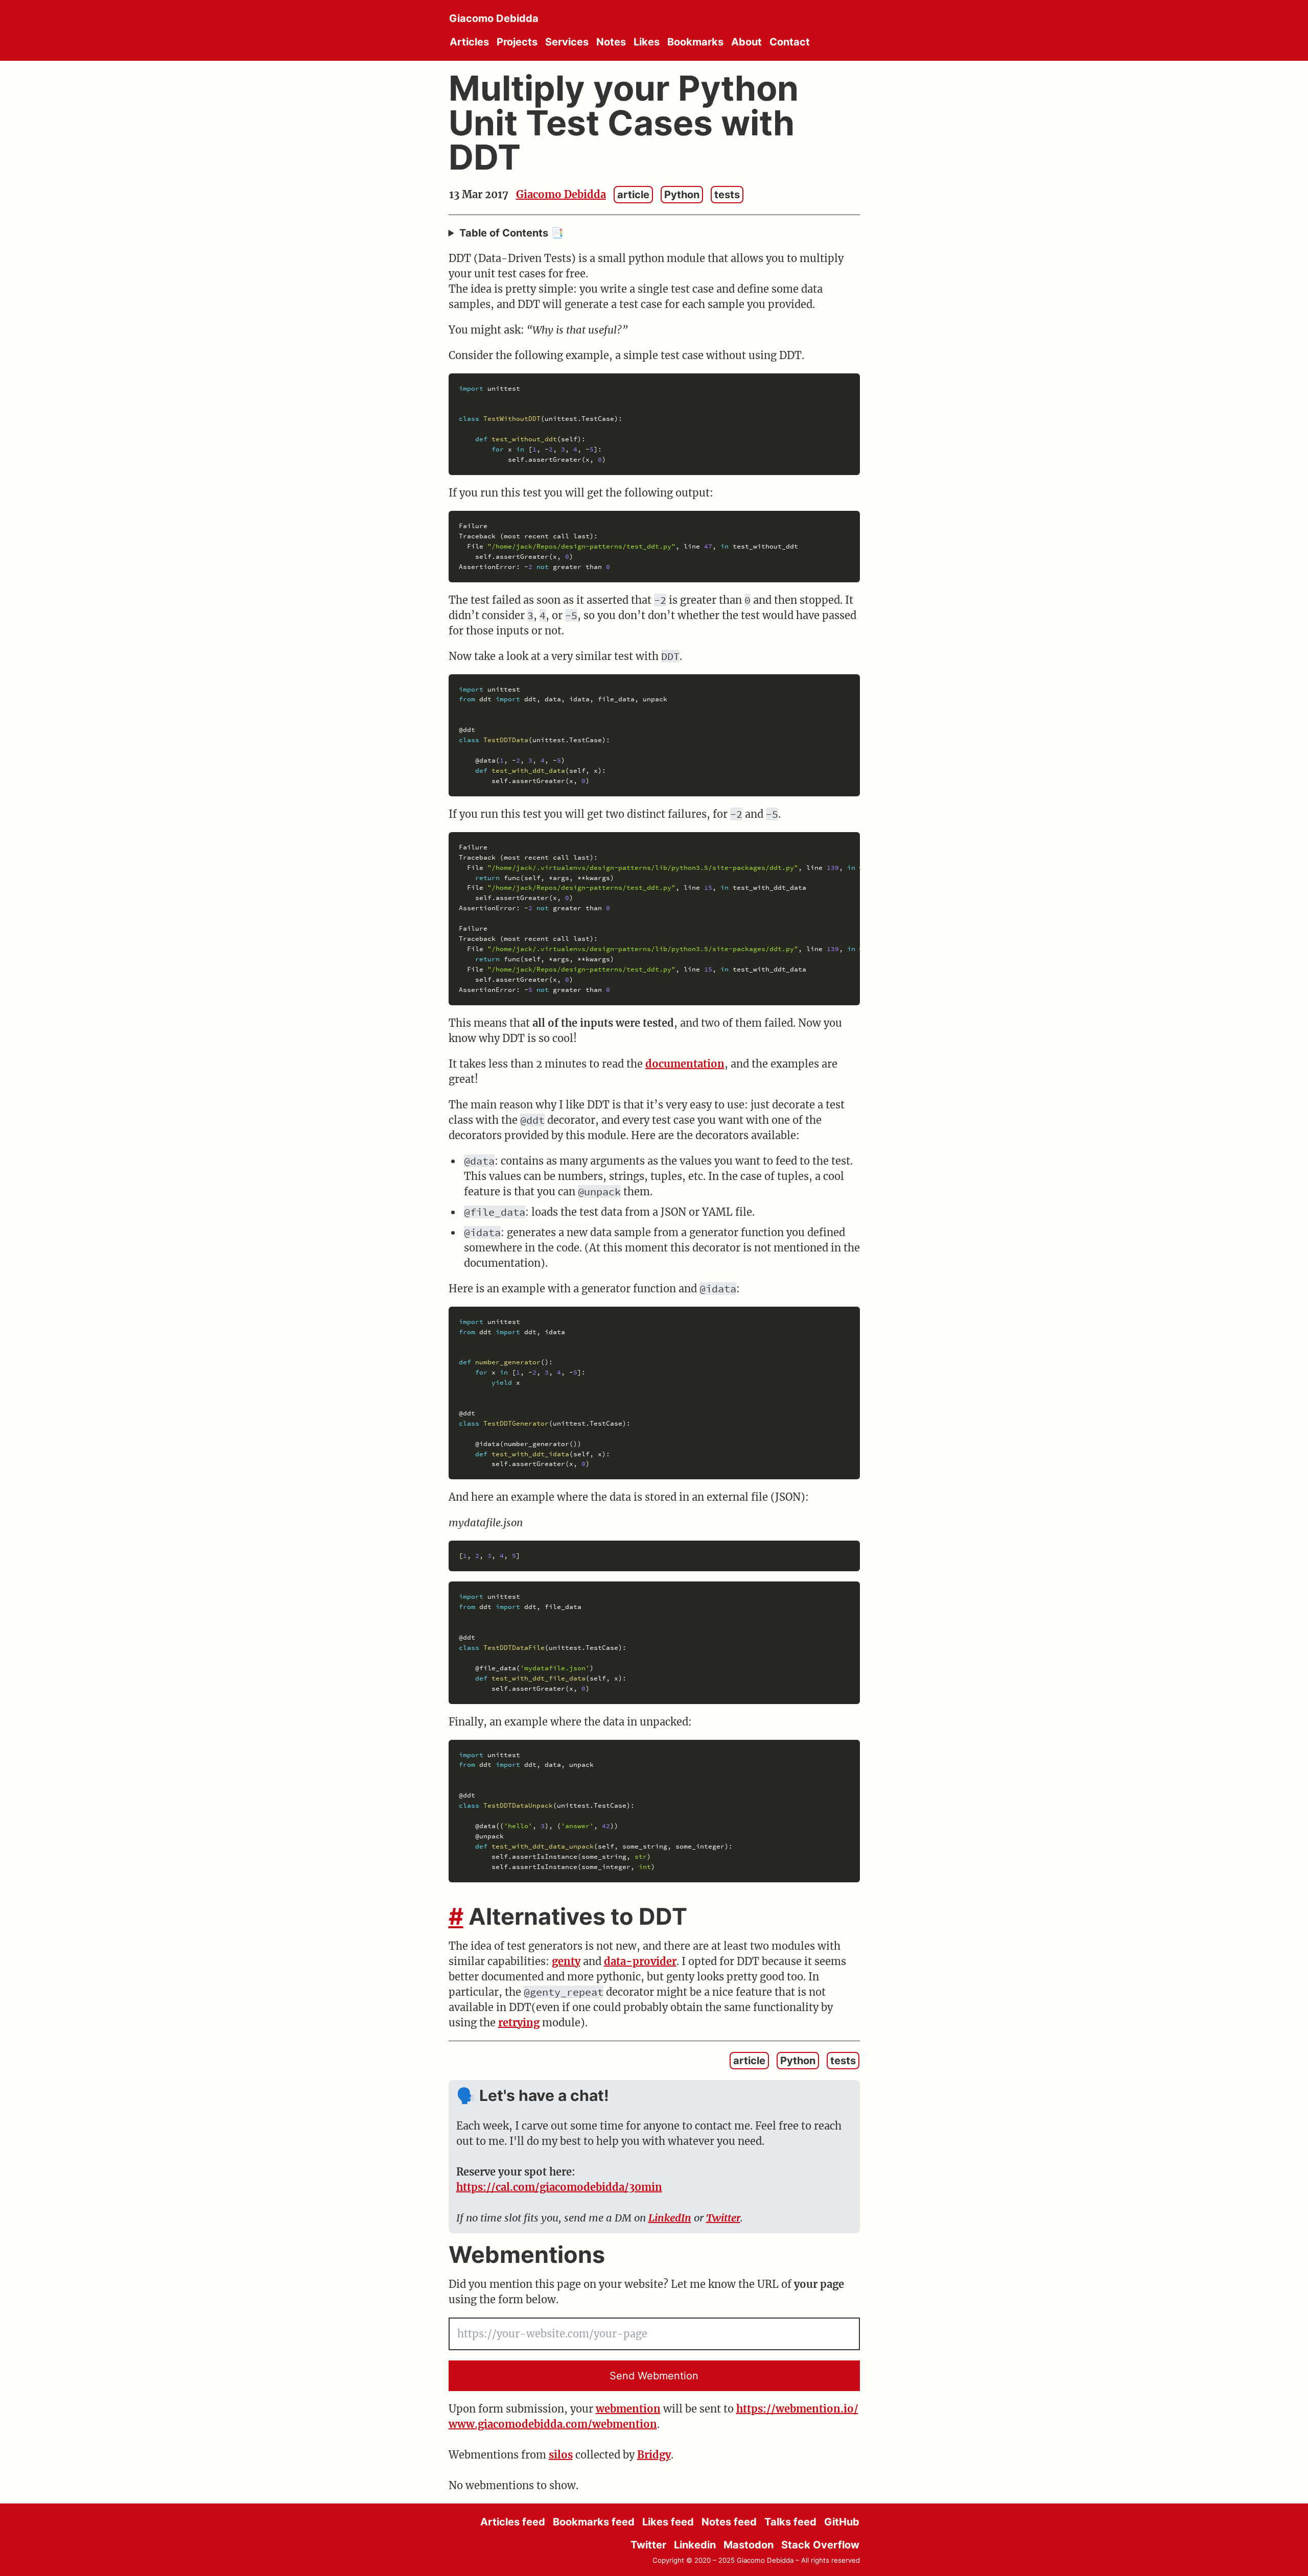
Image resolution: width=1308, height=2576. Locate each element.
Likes (647, 42)
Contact (790, 42)
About (746, 42)
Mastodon (749, 2545)
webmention (628, 2409)
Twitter (723, 2218)
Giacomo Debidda (494, 18)
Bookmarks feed (594, 2522)
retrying (519, 2023)
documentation (685, 1064)
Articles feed (513, 2522)
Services (567, 42)
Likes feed (668, 2522)
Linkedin (695, 2545)
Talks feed (790, 2522)
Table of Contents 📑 (511, 233)
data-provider (640, 1961)
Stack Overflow (820, 2545)
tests (727, 195)
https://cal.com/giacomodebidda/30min (559, 2187)
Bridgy (654, 2455)
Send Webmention (654, 2376)
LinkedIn (670, 2218)
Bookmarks (695, 42)
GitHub (842, 2522)
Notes (611, 42)
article (633, 195)
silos (561, 2455)
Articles (469, 42)
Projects (517, 42)
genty (566, 1961)
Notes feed (729, 2522)
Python (682, 195)
